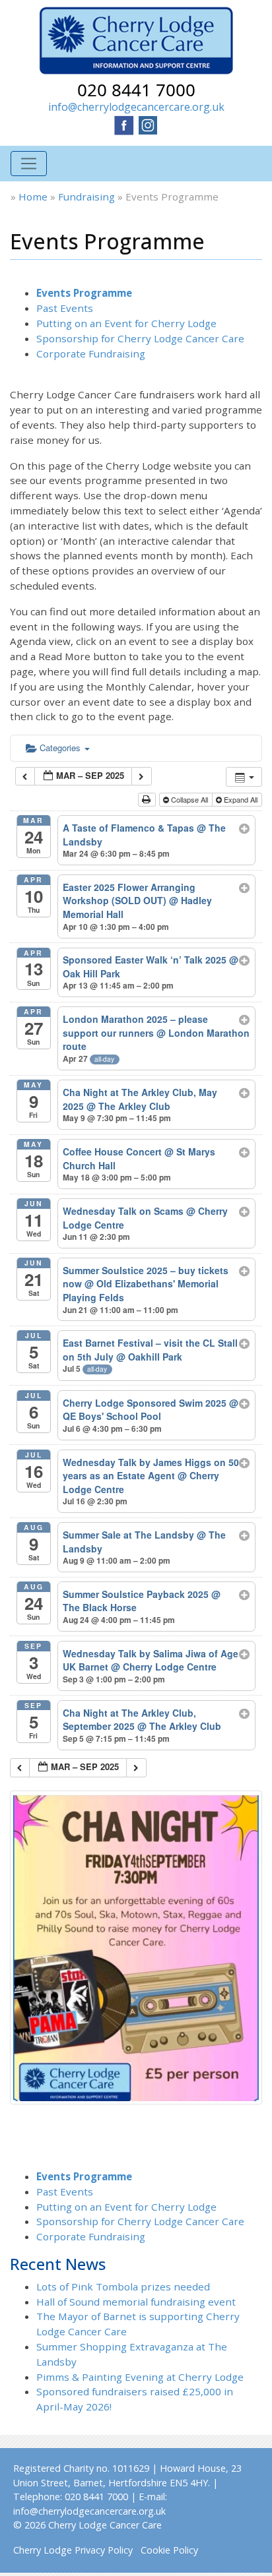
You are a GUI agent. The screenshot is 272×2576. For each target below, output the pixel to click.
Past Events (65, 308)
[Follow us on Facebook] (124, 124)
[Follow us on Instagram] (148, 124)
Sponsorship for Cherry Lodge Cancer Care (140, 338)
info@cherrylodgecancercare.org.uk (136, 107)
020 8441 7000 (136, 90)
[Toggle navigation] (29, 164)
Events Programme (84, 293)
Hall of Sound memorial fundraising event (136, 2302)
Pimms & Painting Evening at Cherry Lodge (140, 2377)
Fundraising (86, 197)
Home (33, 197)
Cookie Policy (169, 2550)
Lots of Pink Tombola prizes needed (123, 2286)
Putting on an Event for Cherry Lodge (126, 323)
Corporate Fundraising (91, 353)
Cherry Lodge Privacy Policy (73, 2550)
